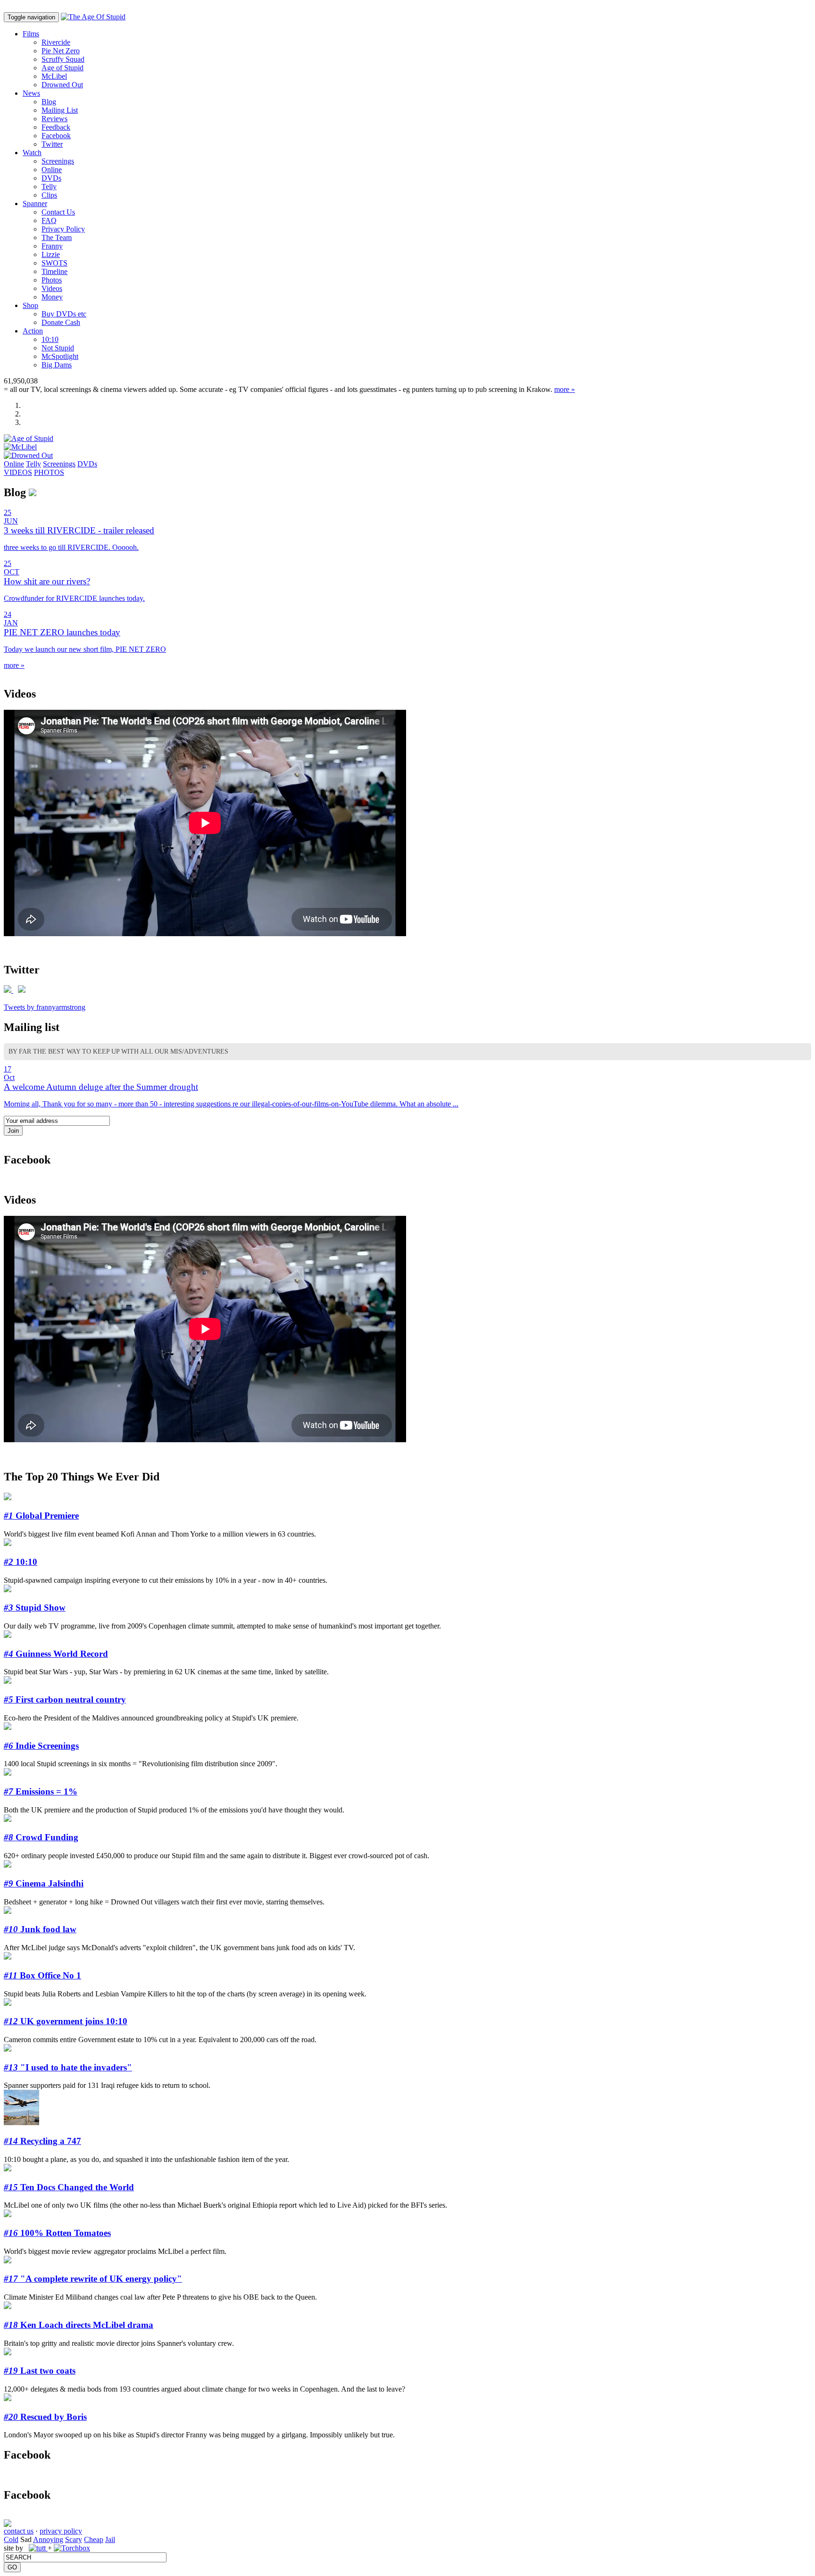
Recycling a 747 (42, 2141)
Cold (11, 2539)
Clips (49, 195)
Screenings (58, 161)
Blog (49, 102)
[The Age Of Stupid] (93, 17)
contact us (19, 2531)
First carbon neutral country (65, 1699)
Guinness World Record (56, 1654)
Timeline (54, 271)
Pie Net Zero (61, 51)
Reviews (54, 119)
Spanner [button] (35, 204)
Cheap (94, 2539)
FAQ (49, 220)
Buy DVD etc (64, 314)
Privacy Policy (63, 229)
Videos (52, 288)
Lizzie (51, 254)
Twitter (52, 144)
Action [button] (33, 331)
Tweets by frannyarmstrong (45, 1007)
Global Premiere (41, 1516)
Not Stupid (58, 348)
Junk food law (40, 1929)
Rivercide (56, 42)
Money (52, 297)
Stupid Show (35, 1608)
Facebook (56, 136)
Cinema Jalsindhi (44, 1883)
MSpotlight (60, 356)
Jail (110, 2539)
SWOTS (54, 263)
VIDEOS (18, 472)
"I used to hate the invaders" (68, 2067)
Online (52, 170)
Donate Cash (61, 322)
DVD (51, 178)
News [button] (31, 93)
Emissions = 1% (41, 1791)
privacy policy (61, 2531)
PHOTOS (49, 472)
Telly (49, 187)
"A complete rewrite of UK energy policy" (93, 2279)
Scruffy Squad (63, 59)
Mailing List (60, 110)
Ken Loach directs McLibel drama (79, 2325)
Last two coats (40, 2371)
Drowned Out (62, 85)
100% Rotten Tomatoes (57, 2233)
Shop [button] (30, 305)
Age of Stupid (62, 68)
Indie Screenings (41, 1746)
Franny (52, 246)
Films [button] (31, 34)
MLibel (54, 76)
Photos (52, 280)
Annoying (48, 2539)
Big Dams (57, 365)
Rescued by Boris (45, 2417)
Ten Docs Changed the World (69, 2187)
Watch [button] (32, 153)
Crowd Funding (41, 1837)
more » (565, 389)
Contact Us (58, 212)
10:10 (50, 339)
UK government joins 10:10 (66, 2021)
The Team (57, 237)
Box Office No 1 (42, 1975)
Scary (74, 2539)
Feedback (56, 127)
